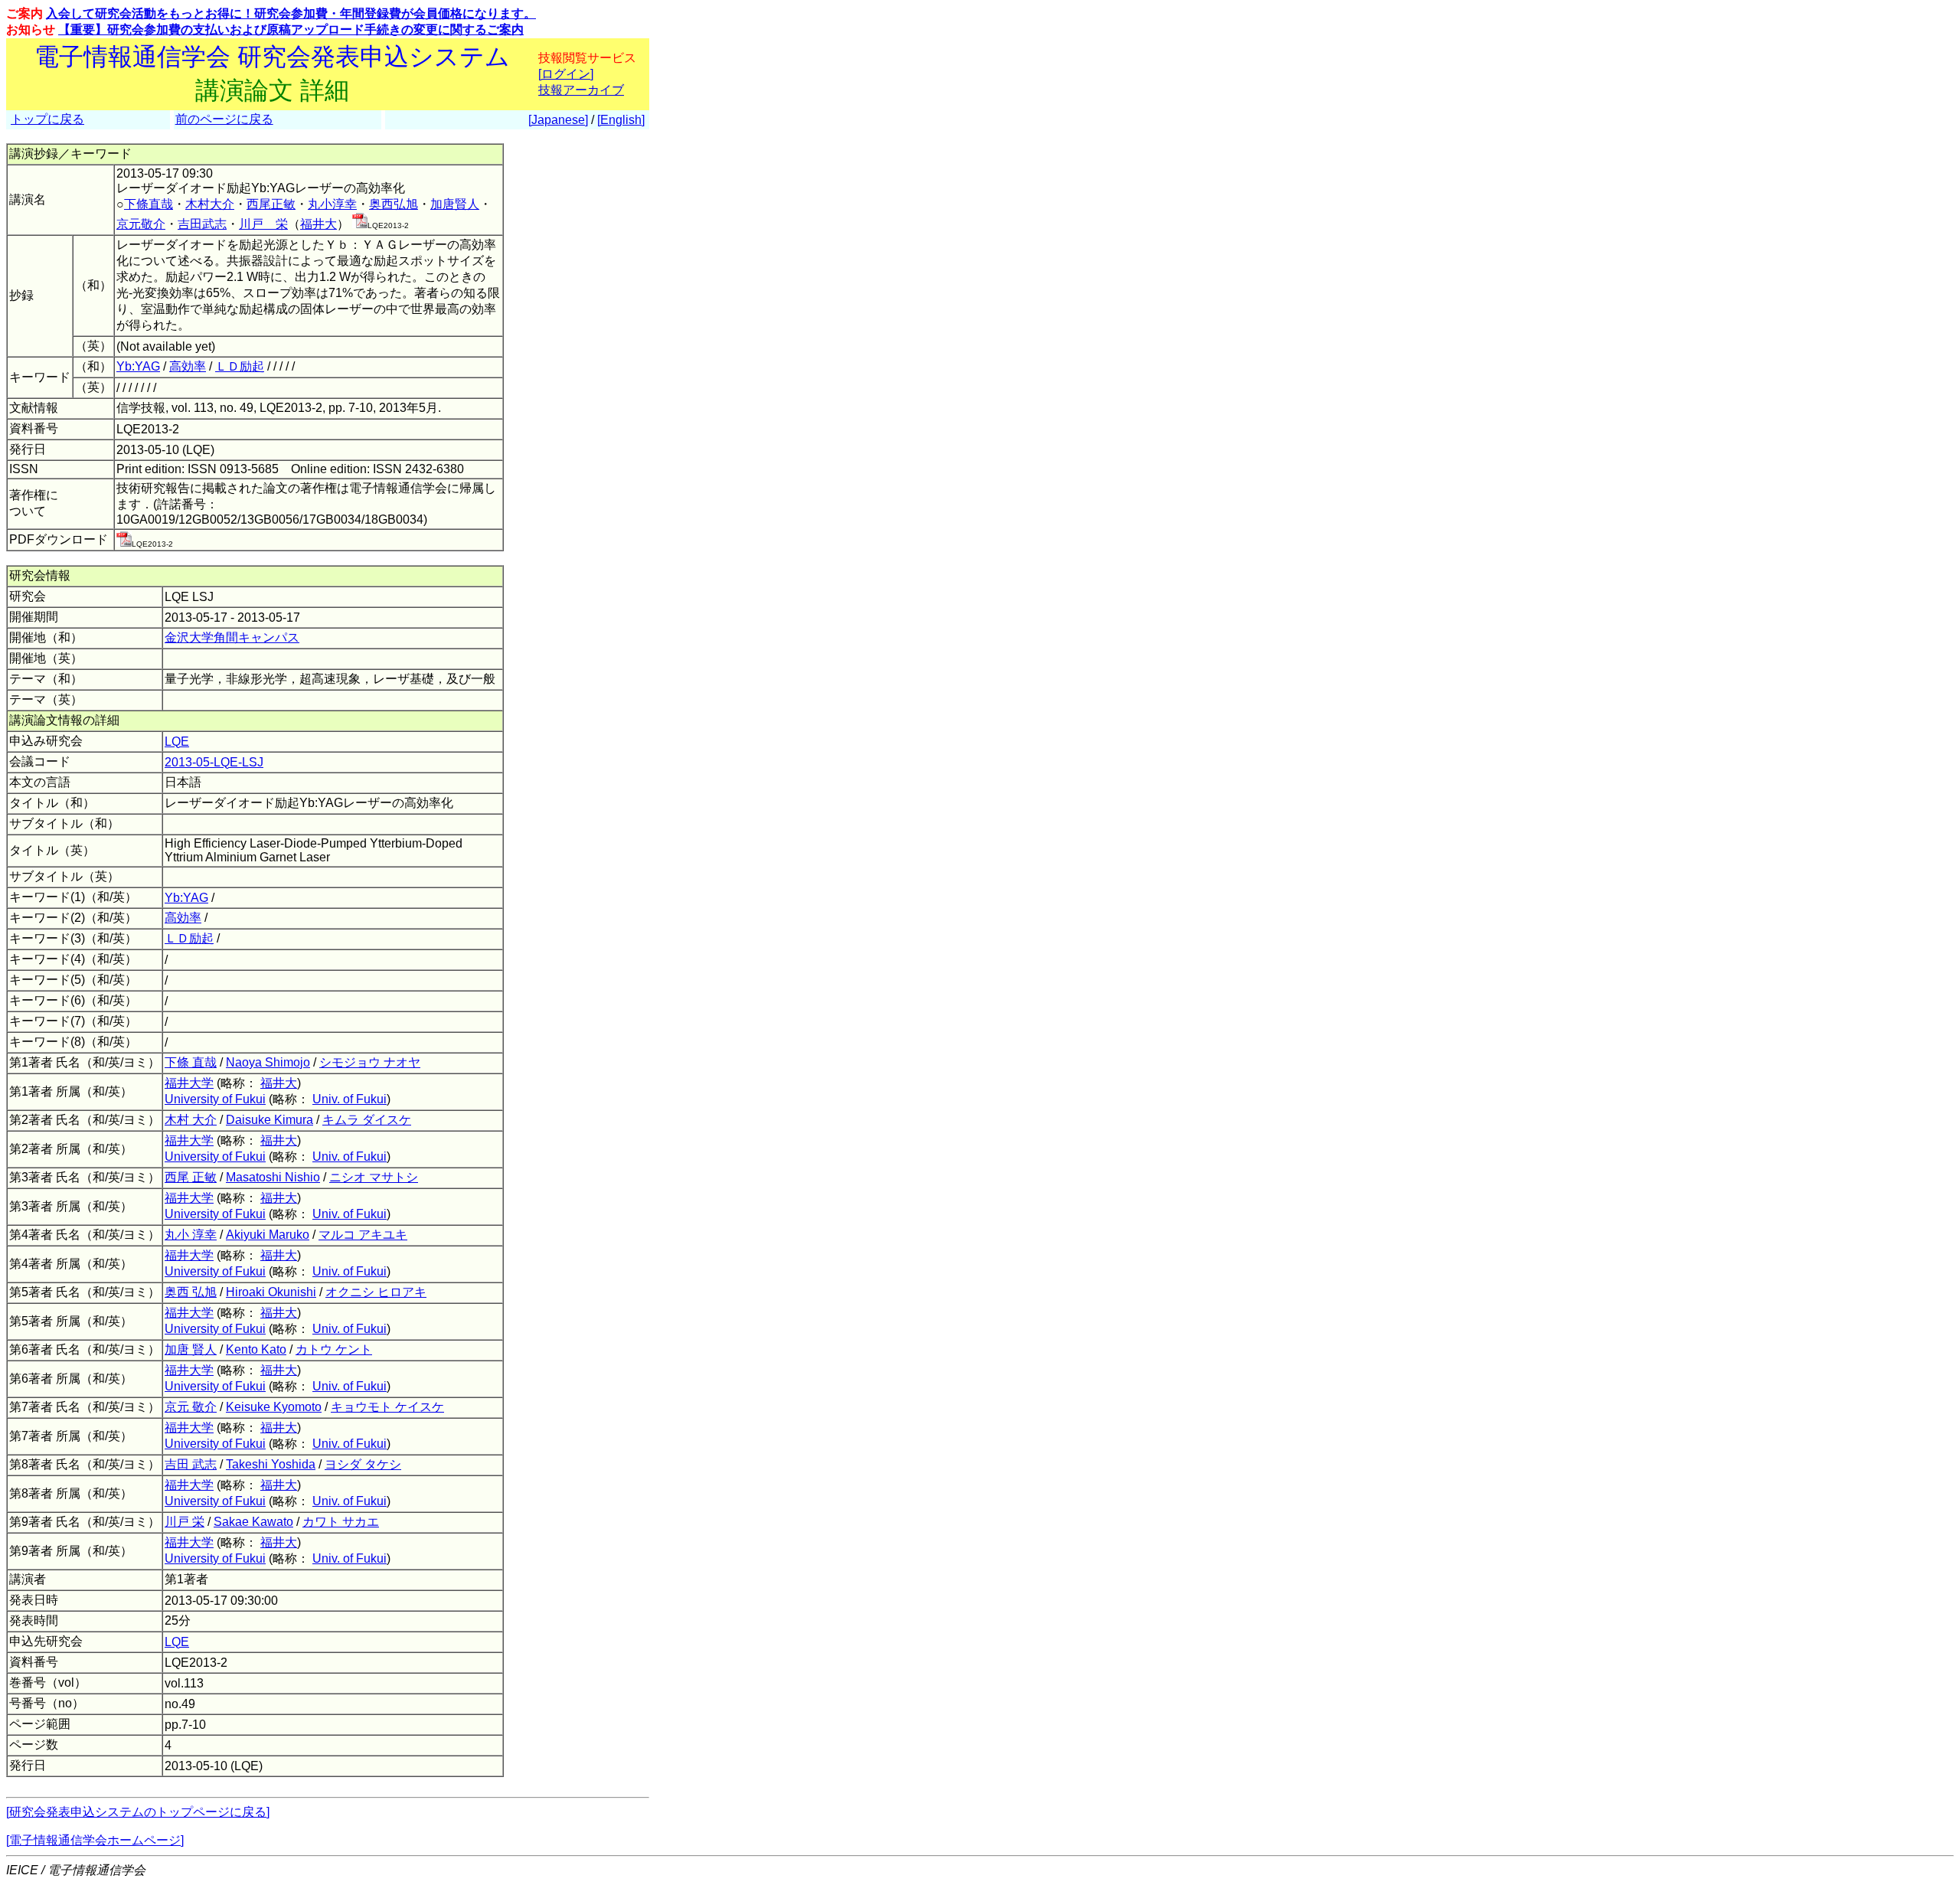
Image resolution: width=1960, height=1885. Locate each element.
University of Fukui (215, 1099)
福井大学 (189, 1083)
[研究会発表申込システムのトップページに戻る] (138, 1812)
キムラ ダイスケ (367, 1120)
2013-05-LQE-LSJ (214, 762)
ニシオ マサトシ (374, 1177)
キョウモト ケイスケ (387, 1407)
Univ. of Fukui (350, 1099)
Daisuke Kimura (269, 1120)
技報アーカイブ (581, 90)
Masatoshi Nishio (273, 1177)
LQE (177, 742)
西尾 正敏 (191, 1177)
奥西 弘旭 (191, 1292)
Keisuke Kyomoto (274, 1407)
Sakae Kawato (253, 1522)
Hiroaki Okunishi (271, 1292)
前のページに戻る (224, 119)
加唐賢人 (455, 204)
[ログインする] (360, 224)
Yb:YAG (138, 366)
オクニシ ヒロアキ (376, 1292)
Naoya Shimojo (268, 1062)
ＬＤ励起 (240, 366)
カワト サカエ (341, 1522)
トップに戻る (47, 119)
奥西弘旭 (394, 204)
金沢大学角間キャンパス (232, 637)
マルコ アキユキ (363, 1235)
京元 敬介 (191, 1407)
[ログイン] (566, 74)
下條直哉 (149, 204)
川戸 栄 (263, 224)
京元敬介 (141, 224)
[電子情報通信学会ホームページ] (95, 1840)
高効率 (188, 366)
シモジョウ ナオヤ (370, 1062)
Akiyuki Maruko (268, 1235)
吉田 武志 (191, 1464)
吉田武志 (202, 224)
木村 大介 (191, 1120)
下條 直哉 (191, 1062)
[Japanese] (558, 120)
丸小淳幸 (332, 204)
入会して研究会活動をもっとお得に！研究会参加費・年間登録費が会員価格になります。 (291, 13)
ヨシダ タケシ (363, 1464)
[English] (621, 120)
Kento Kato (256, 1349)
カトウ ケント (334, 1349)
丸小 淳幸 (191, 1235)
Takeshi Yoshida (271, 1464)
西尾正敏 (271, 204)
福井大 (318, 224)
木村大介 (210, 204)
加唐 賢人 (191, 1349)
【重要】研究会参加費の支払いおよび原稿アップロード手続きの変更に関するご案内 (291, 29)
